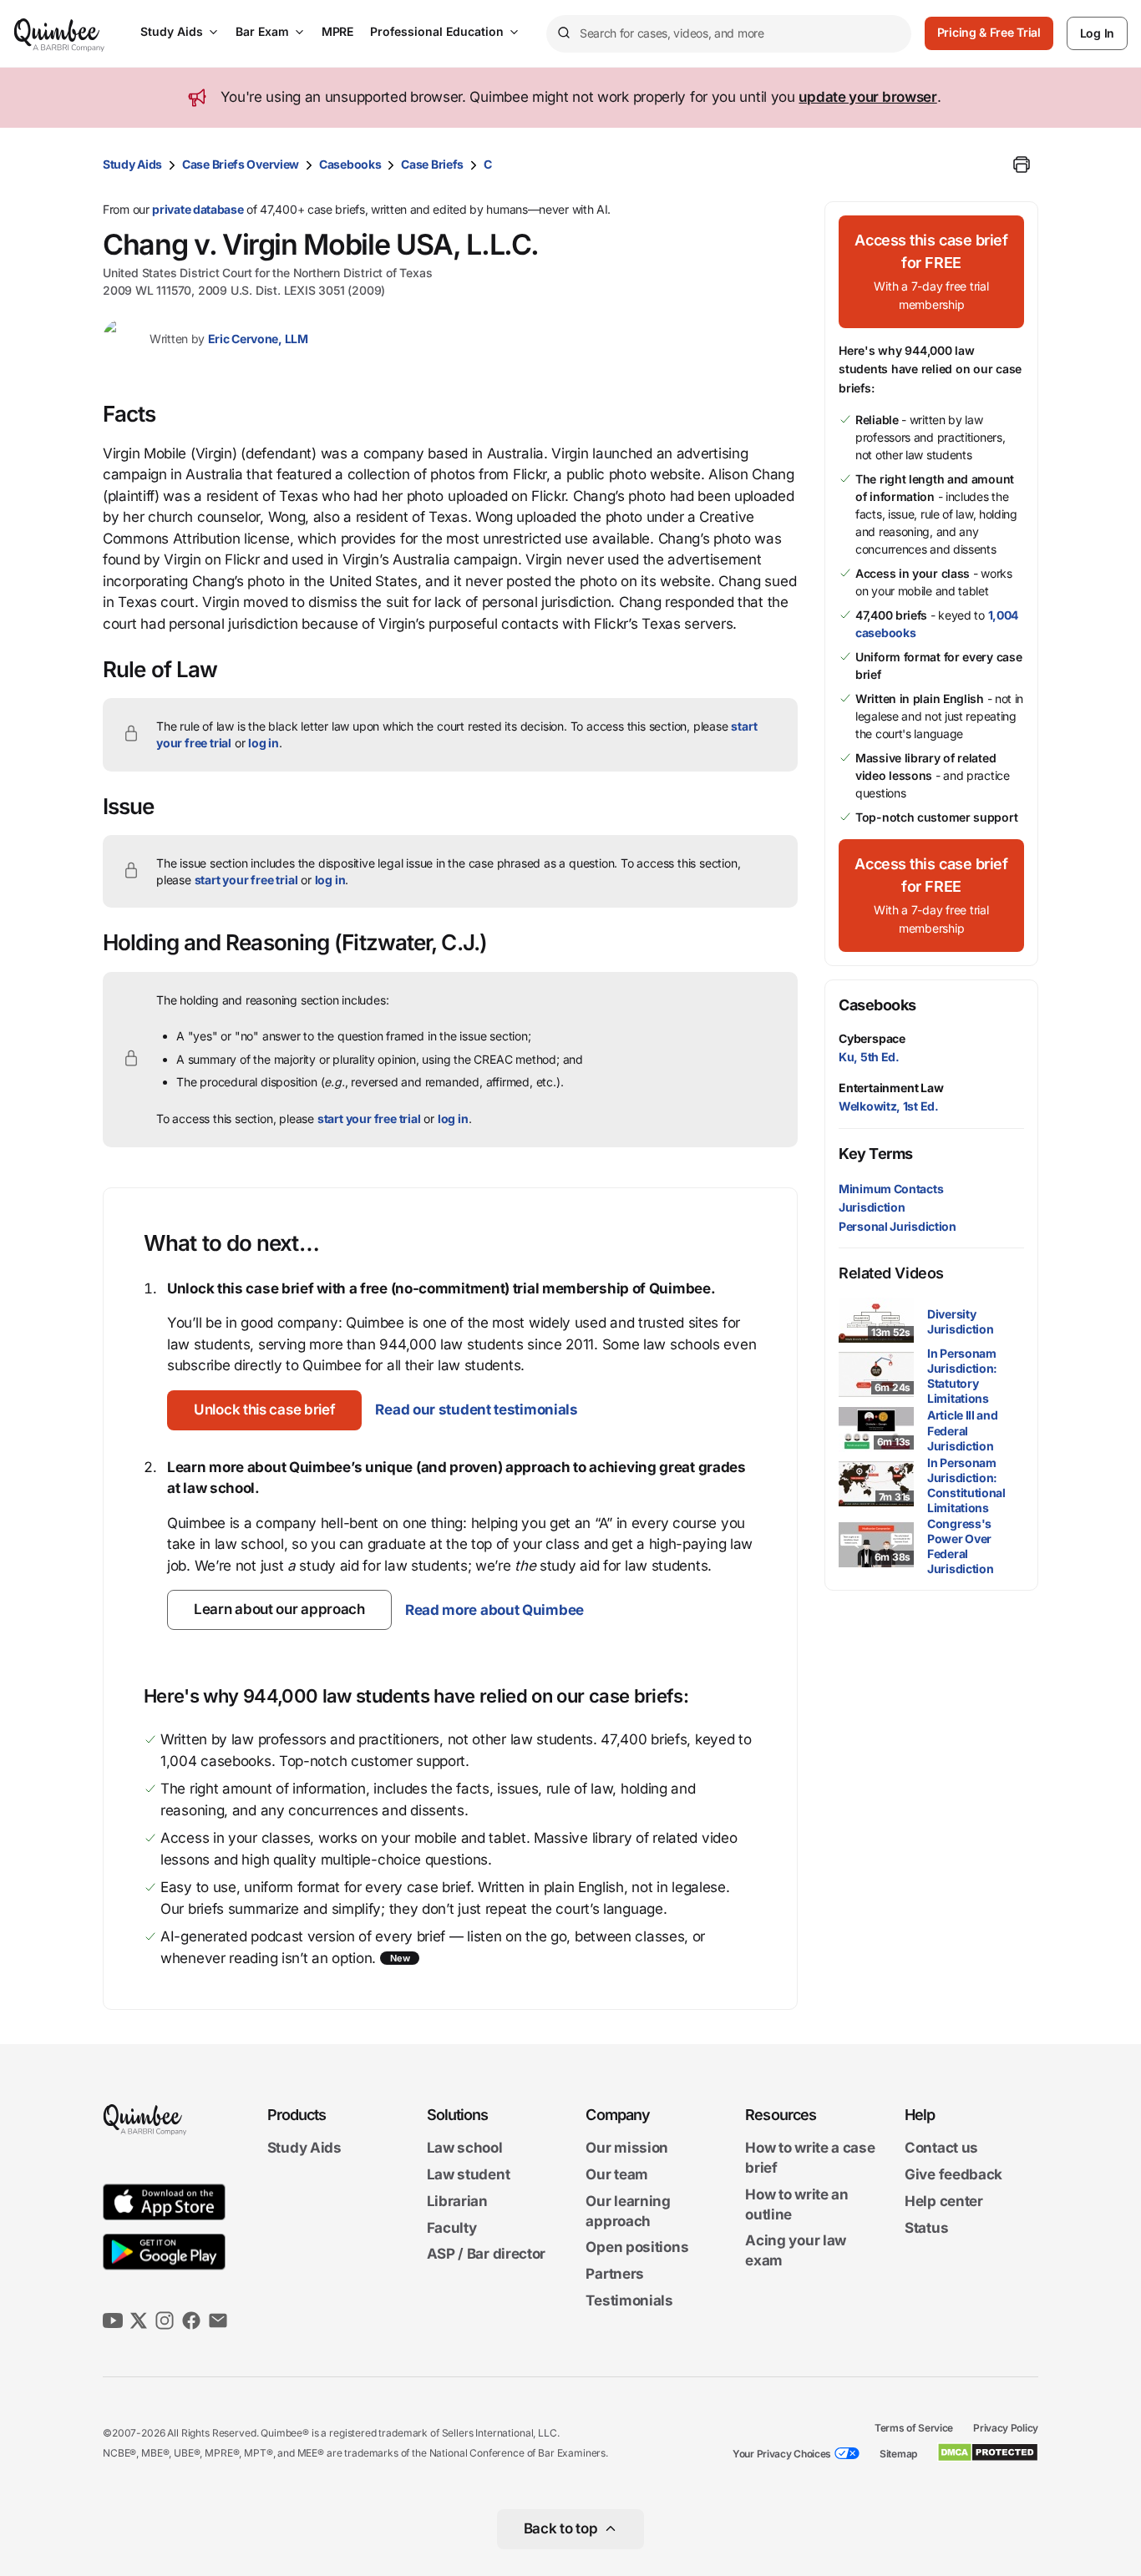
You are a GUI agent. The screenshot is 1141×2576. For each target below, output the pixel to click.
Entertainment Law (891, 1088)
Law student (469, 2174)
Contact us (941, 2148)
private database (198, 209)
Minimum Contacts (891, 1189)
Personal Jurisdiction (898, 1226)
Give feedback (953, 2174)
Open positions (637, 2248)
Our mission (627, 2148)
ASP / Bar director (487, 2255)
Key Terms (876, 1154)
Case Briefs (432, 164)
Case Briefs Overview (241, 164)
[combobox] (729, 34)
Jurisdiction (872, 1207)
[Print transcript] (1022, 164)
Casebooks (350, 164)
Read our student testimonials (476, 1409)
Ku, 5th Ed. (869, 1057)
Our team (617, 2174)
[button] (264, 1410)
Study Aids (172, 31)
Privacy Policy (1006, 2428)
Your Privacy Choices (782, 2454)
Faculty (452, 2228)
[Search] (563, 33)
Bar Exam (262, 31)
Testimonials (629, 2300)
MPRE (337, 31)
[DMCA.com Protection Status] (988, 2452)
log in (264, 743)
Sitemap (898, 2454)
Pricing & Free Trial (989, 32)
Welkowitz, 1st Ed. (889, 1106)
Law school (465, 2148)
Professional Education (437, 31)
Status (926, 2228)
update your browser (867, 97)
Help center (944, 2201)
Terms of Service (914, 2428)
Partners (615, 2274)
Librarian (457, 2201)
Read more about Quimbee (494, 1610)
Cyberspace (872, 1038)
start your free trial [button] (246, 880)
